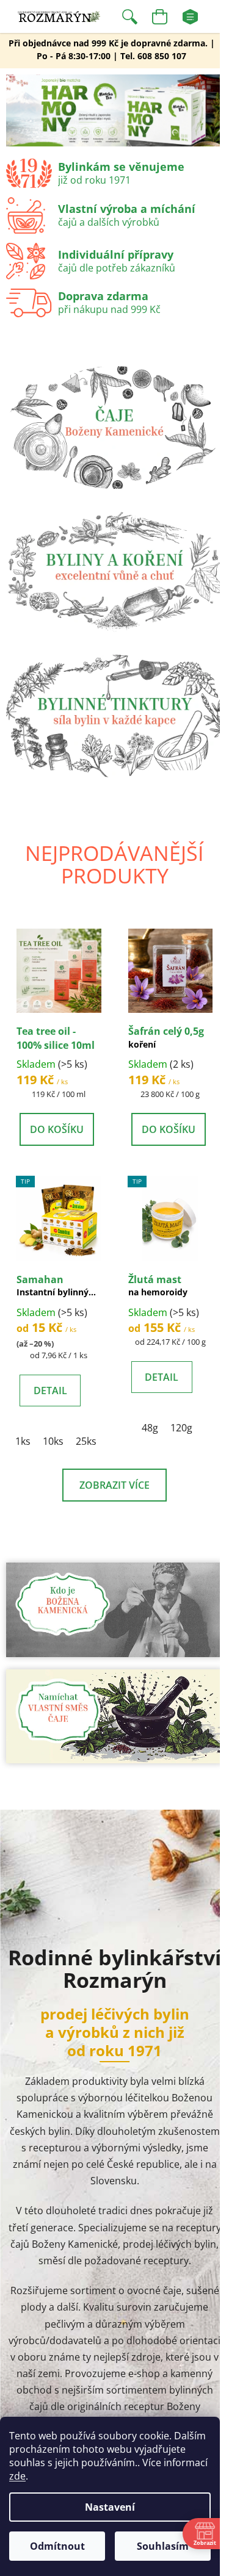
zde (17, 2476)
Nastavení (110, 2507)
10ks (53, 1441)
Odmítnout (57, 2546)
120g (181, 1428)
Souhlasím (163, 2546)
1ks (23, 1441)
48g (150, 1428)
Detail (50, 1391)
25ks (86, 1441)
